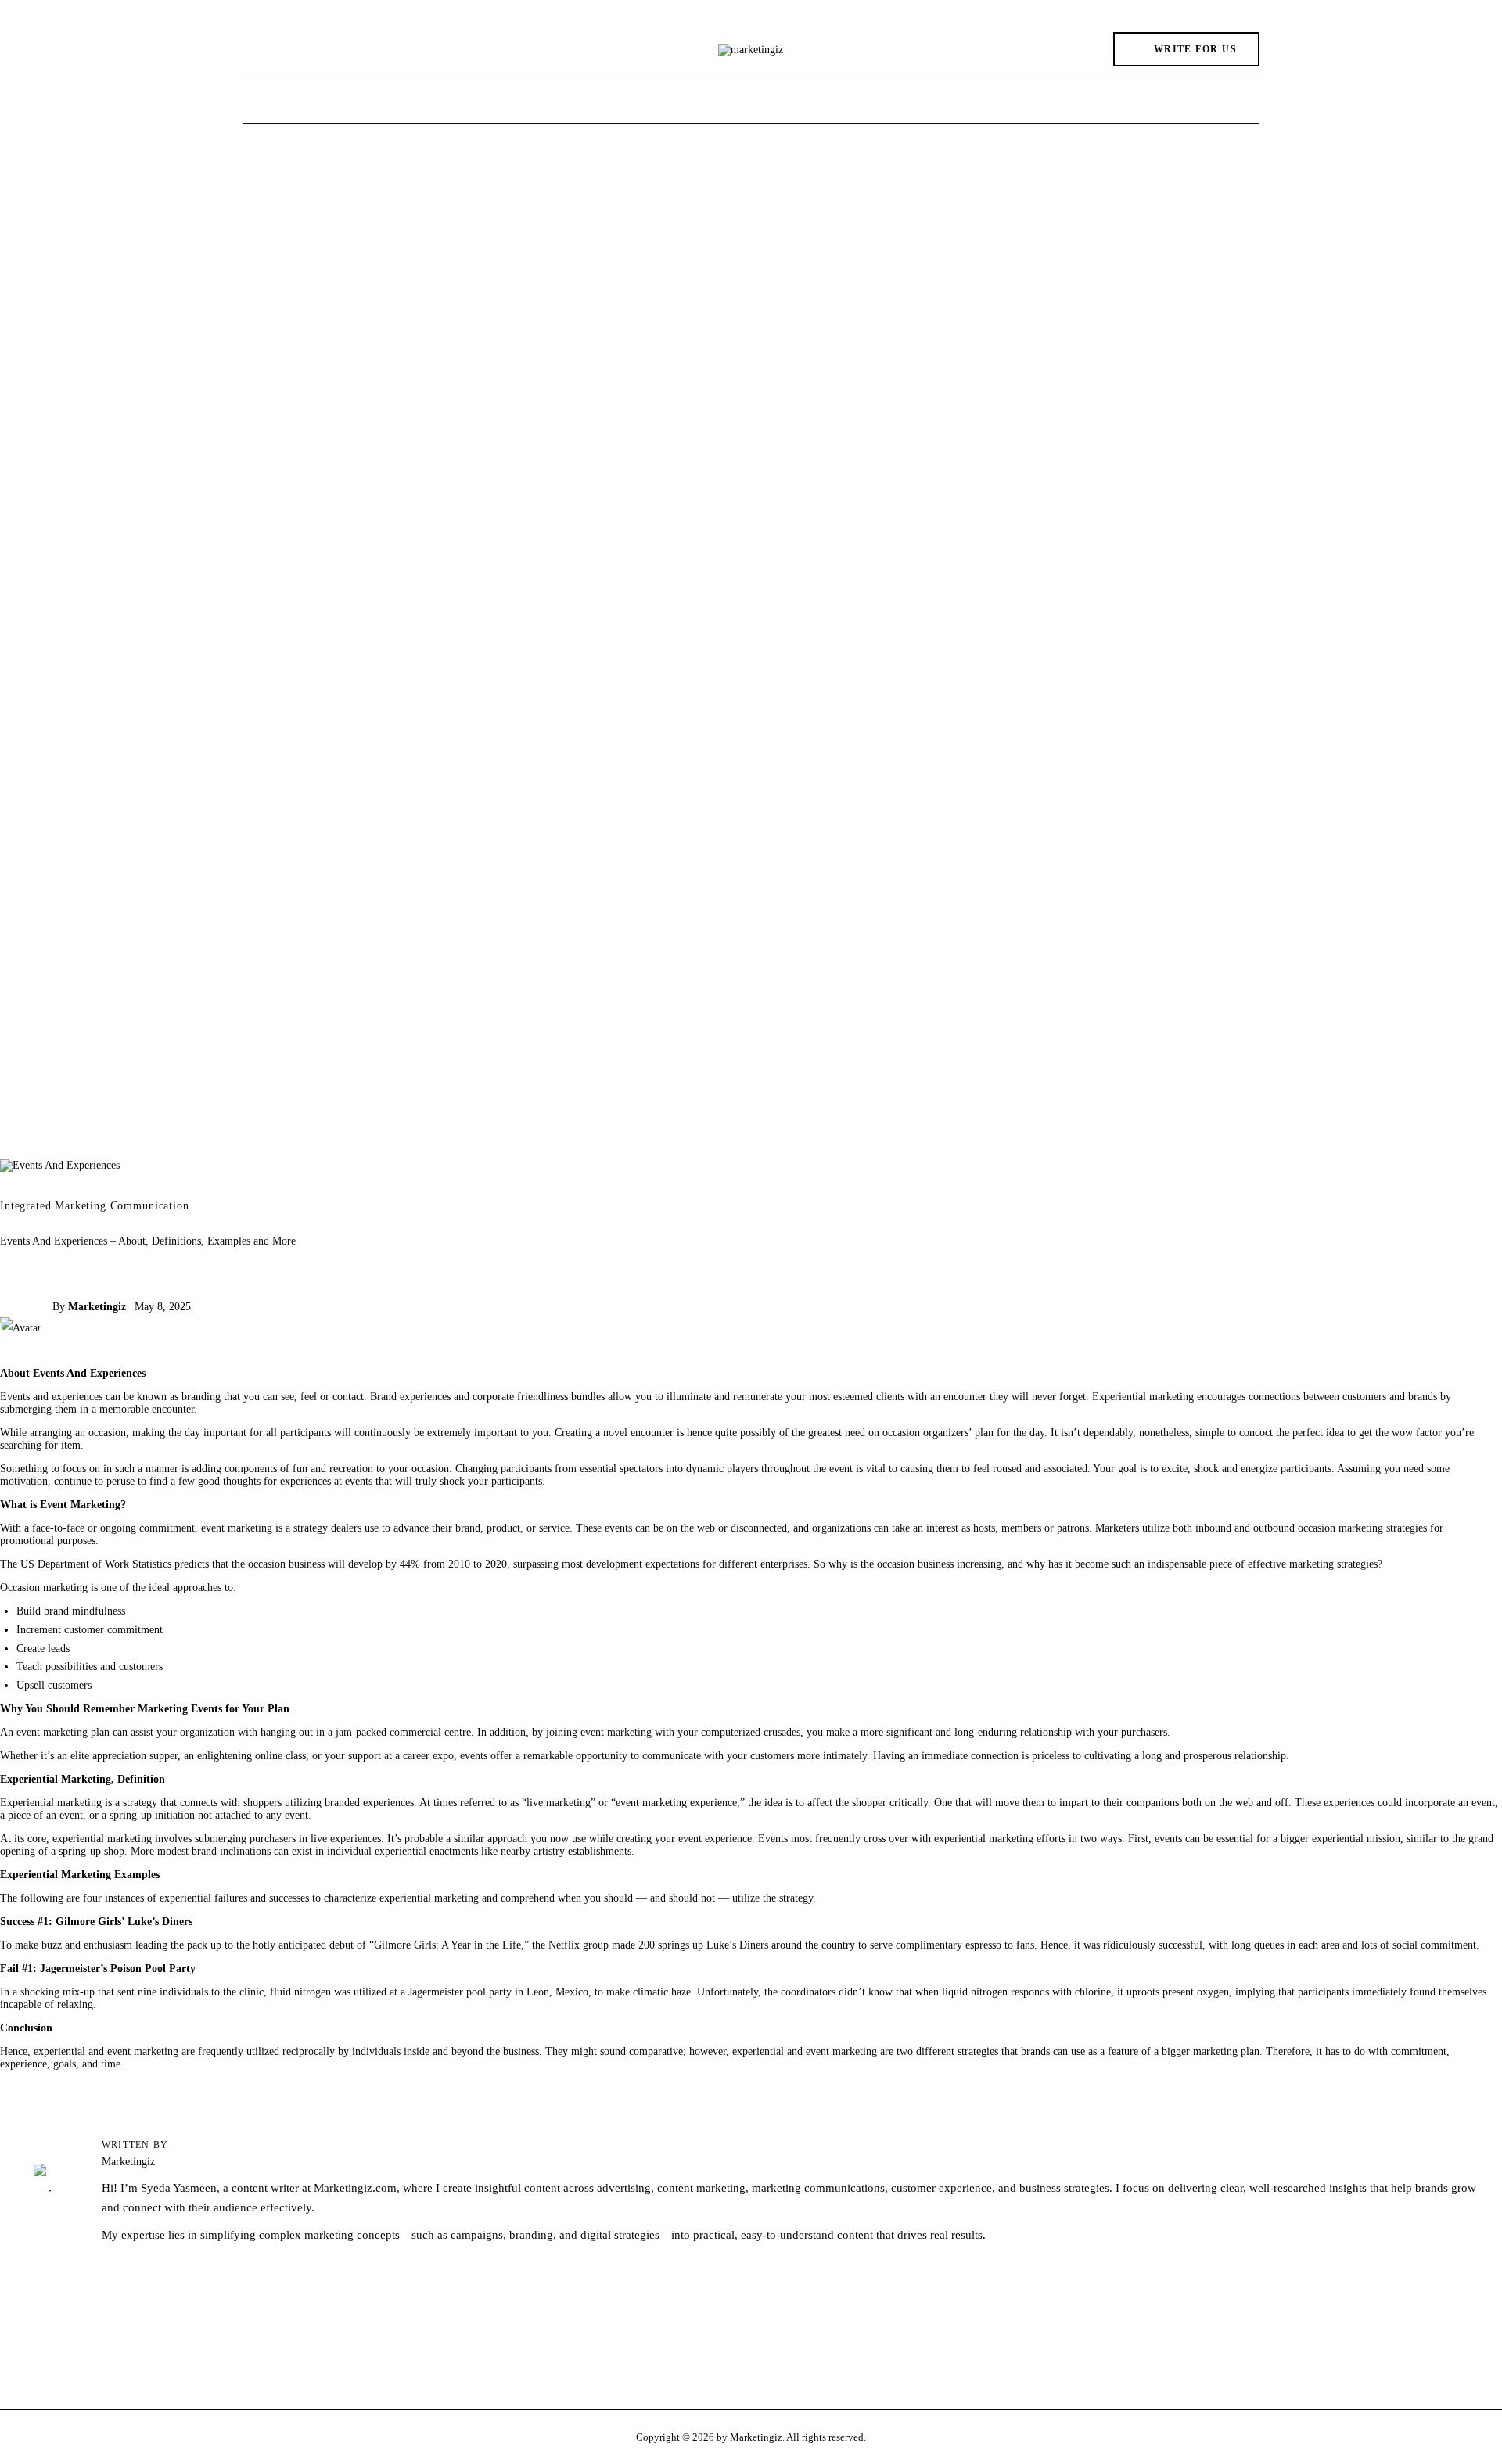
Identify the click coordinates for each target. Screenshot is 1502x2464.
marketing (1011, 1839)
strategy (140, 1803)
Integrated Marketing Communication (95, 1206)
